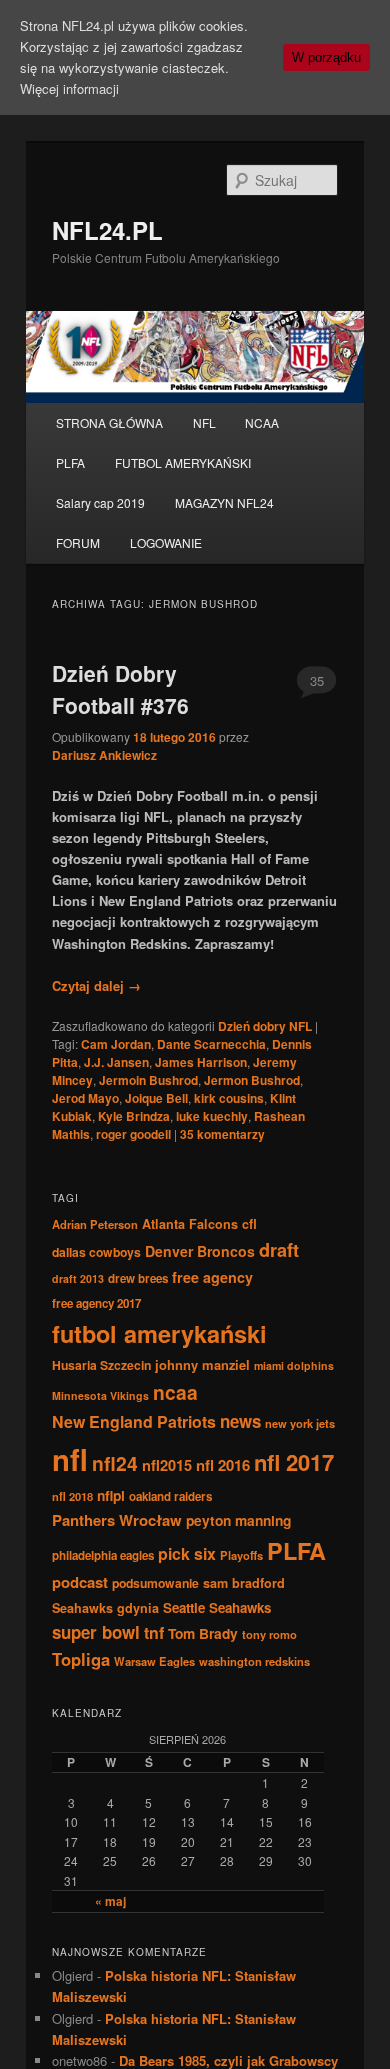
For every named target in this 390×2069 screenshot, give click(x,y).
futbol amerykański (159, 1333)
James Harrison (201, 1062)
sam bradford (244, 1583)
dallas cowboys (96, 1252)
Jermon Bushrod (252, 1080)
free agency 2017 (96, 1303)
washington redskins (254, 1661)
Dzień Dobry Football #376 (120, 689)
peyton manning (238, 1520)
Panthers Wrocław (117, 1520)
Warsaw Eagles (154, 1661)
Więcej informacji (69, 88)
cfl (249, 1224)
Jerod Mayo (85, 1098)
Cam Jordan (116, 1044)
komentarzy (222, 1134)
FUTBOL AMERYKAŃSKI (183, 462)
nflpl (111, 1495)
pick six (187, 1553)
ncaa (175, 1392)
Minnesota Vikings (100, 1395)
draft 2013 (78, 1278)
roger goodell (133, 1134)
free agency (212, 1277)
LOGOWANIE (166, 542)
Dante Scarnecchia (211, 1044)
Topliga (81, 1659)
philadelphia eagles (103, 1555)
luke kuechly (212, 1116)
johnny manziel (202, 1364)
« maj (110, 1901)
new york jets (300, 1423)
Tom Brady (203, 1633)
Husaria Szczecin (101, 1365)
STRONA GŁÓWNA (109, 422)
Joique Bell (156, 1098)
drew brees (138, 1278)
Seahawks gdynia (105, 1608)
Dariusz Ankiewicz (104, 755)
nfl (70, 1459)
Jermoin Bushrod (148, 1080)
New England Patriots (134, 1421)
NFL (204, 422)
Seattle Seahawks (217, 1607)
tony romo (269, 1634)
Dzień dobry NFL (265, 1026)
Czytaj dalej (96, 985)
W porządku (326, 57)
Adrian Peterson (95, 1224)
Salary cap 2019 (100, 502)
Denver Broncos (200, 1251)
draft (279, 1250)
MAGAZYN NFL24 (224, 502)
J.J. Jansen (116, 1062)
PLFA (70, 462)
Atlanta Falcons (190, 1224)
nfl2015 (167, 1465)
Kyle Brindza (134, 1116)
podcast (80, 1582)
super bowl (96, 1632)
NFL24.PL (107, 230)
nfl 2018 (72, 1496)
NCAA (262, 422)
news (240, 1421)
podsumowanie (155, 1583)
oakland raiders (170, 1496)
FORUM (78, 542)
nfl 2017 (294, 1462)
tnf (154, 1632)
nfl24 (115, 1463)
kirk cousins (229, 1098)
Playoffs (241, 1555)
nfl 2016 (223, 1465)
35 (317, 680)
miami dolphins (294, 1365)
